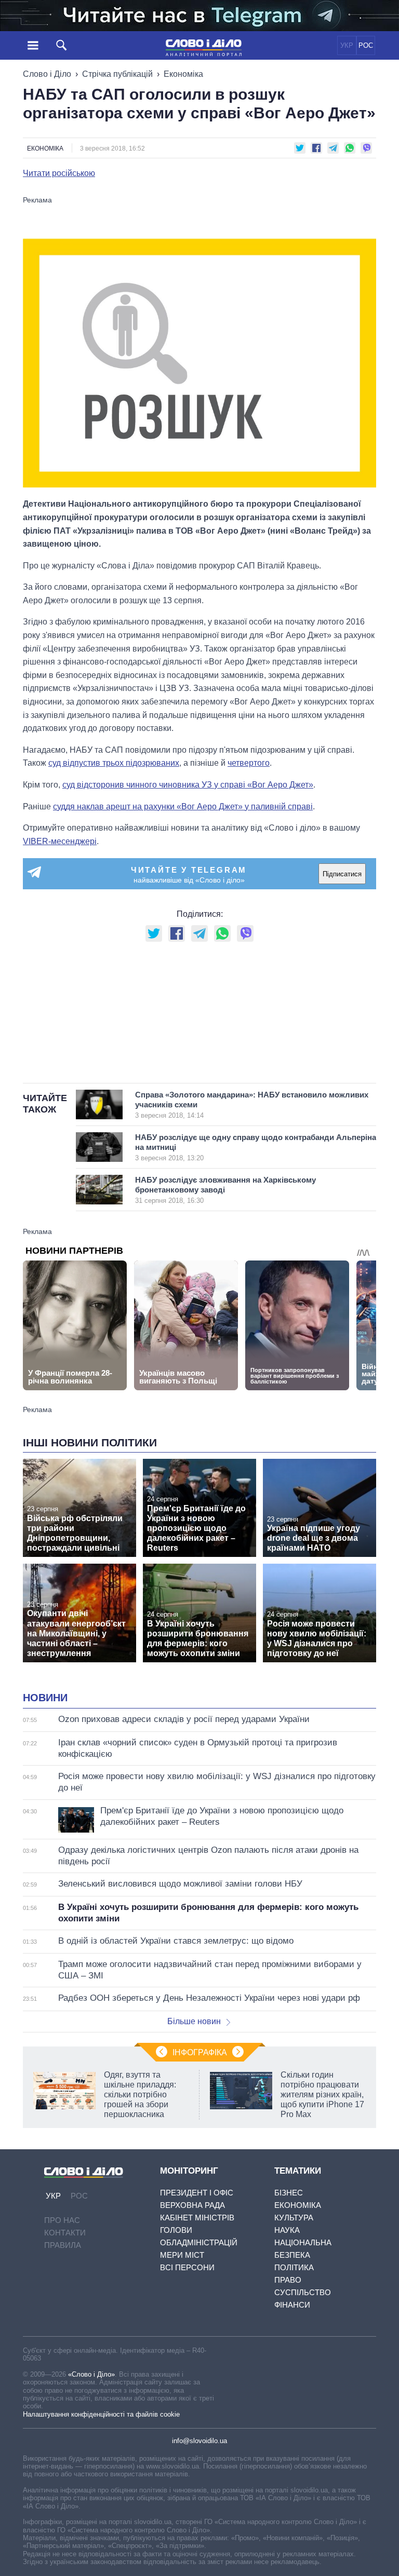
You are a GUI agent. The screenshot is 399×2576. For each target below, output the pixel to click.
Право (288, 2280)
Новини (45, 1698)
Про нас (62, 2220)
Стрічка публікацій (117, 74)
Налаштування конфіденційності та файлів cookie (101, 2414)
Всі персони (187, 2267)
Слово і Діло (47, 74)
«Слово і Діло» (91, 2374)
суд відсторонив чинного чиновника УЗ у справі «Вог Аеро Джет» (188, 785)
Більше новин (194, 2021)
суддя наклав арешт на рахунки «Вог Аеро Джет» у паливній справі (183, 806)
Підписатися (342, 874)
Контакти (65, 2233)
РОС (366, 45)
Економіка (183, 74)
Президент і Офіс (197, 2193)
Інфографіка (200, 2052)
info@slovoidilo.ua (199, 2441)
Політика (294, 2267)
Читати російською (59, 173)
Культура (294, 2218)
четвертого (249, 763)
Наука (287, 2230)
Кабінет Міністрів (197, 2218)
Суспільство (303, 2292)
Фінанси (292, 2305)
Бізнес (289, 2193)
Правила (63, 2245)
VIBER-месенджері (60, 841)
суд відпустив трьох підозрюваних (114, 763)
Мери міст (182, 2255)
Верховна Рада (192, 2205)
